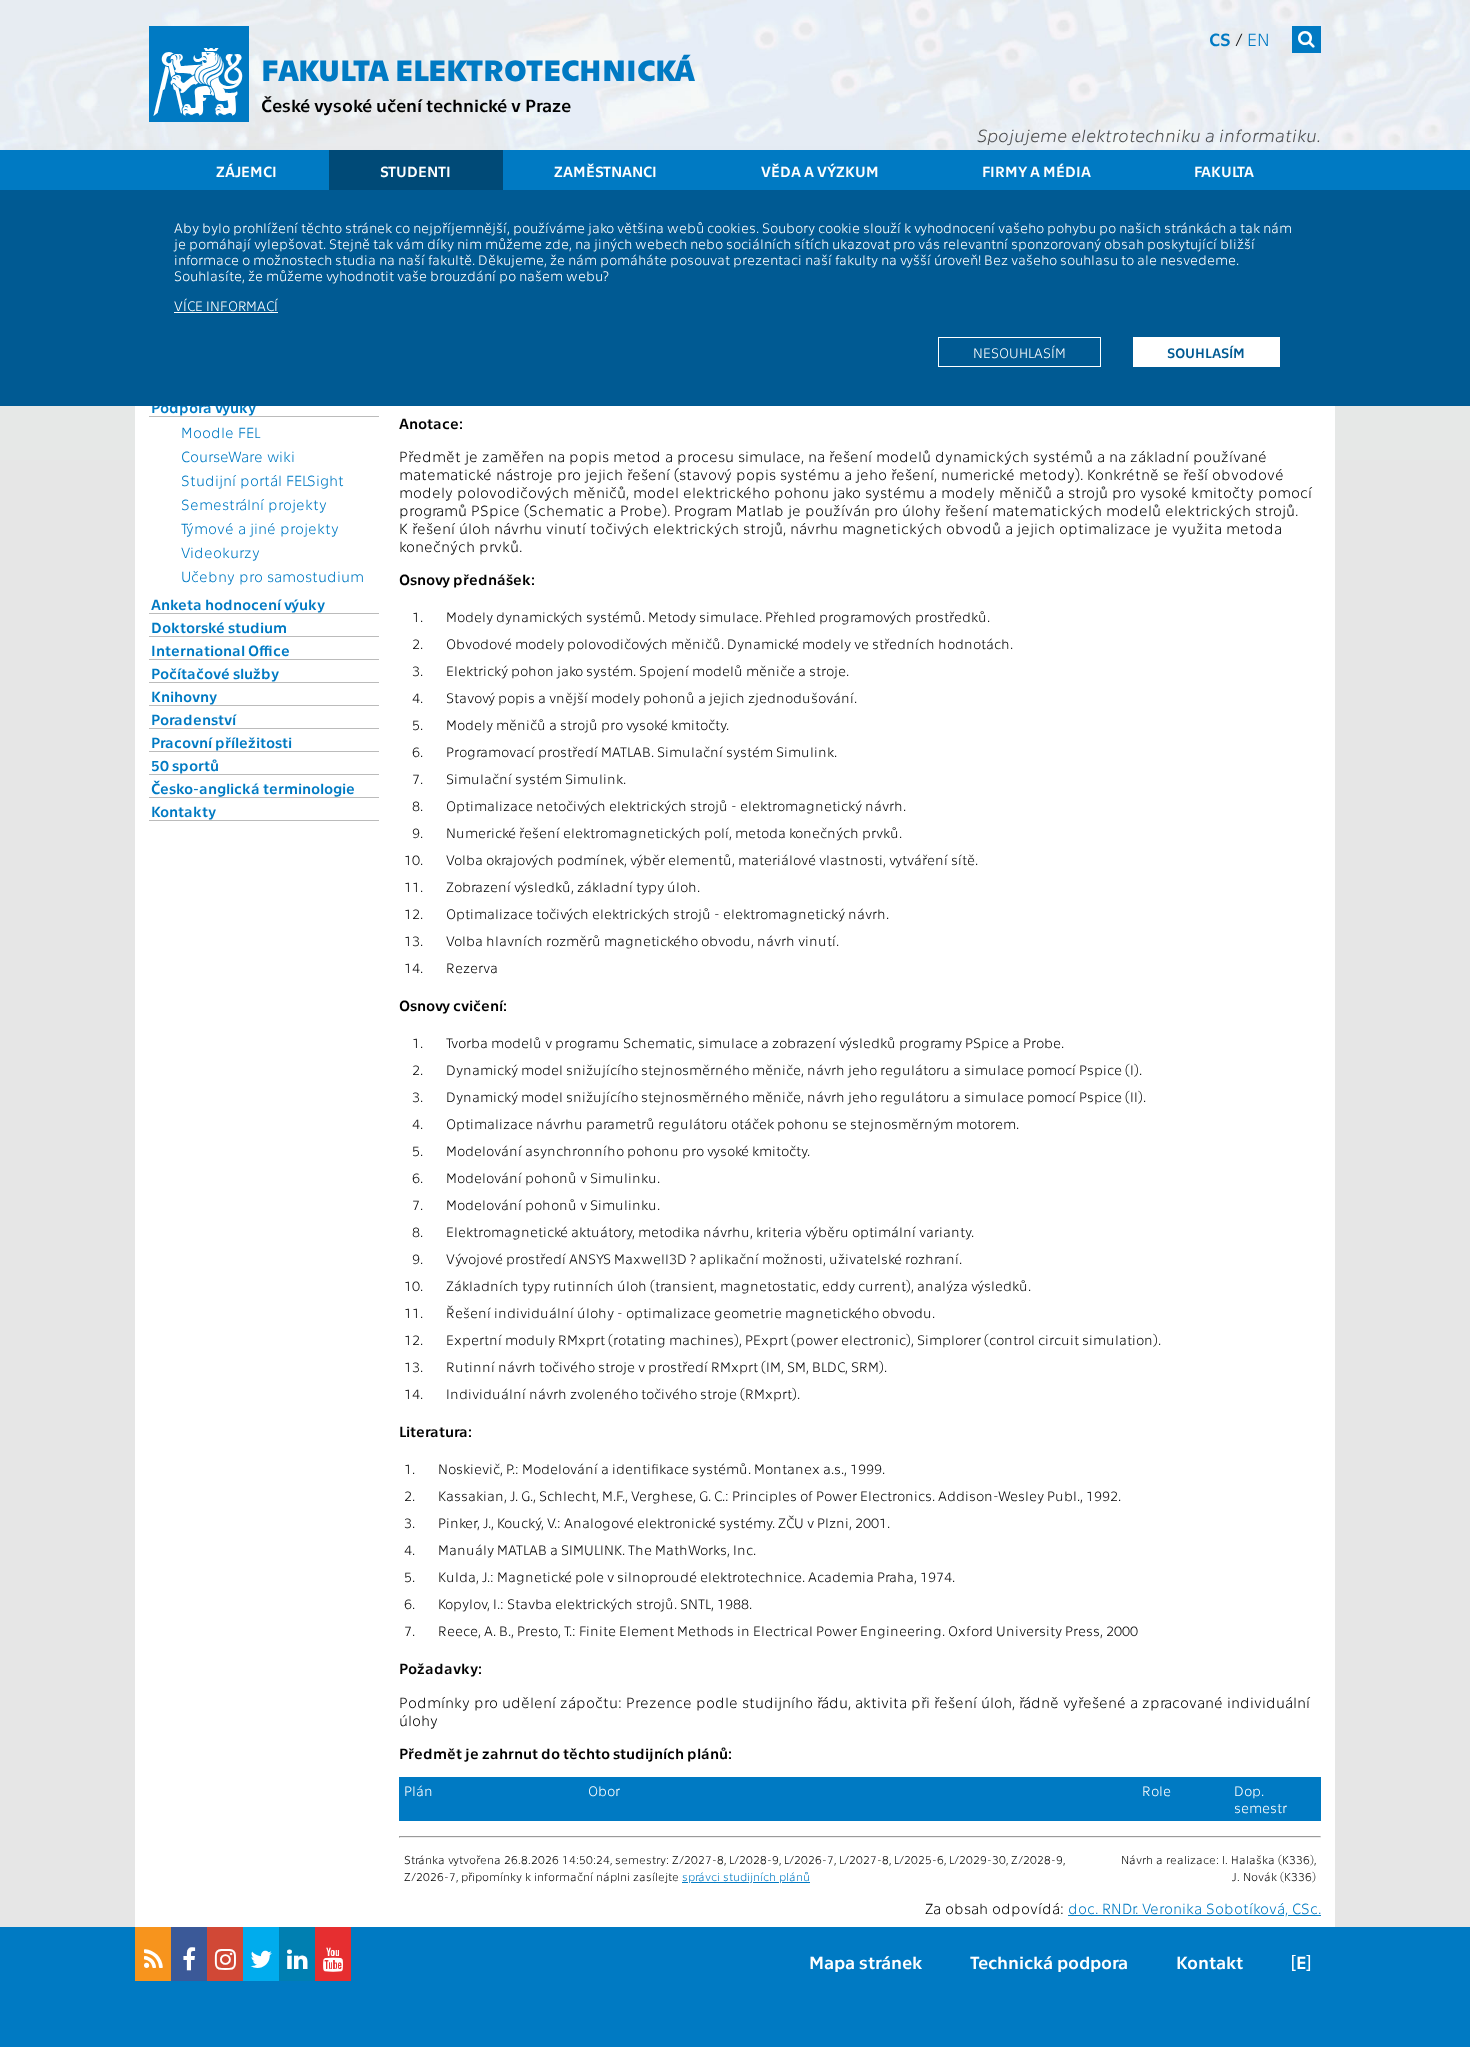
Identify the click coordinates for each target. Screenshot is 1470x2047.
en (1258, 38)
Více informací (226, 305)
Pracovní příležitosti (221, 742)
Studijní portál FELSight (262, 480)
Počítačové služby (215, 673)
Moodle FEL (220, 432)
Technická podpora (1049, 1961)
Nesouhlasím (1019, 352)
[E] (1301, 1961)
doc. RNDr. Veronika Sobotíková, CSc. (1194, 1908)
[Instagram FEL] (225, 1954)
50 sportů (185, 765)
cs (1220, 38)
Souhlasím (1206, 352)
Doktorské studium (219, 627)
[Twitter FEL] (261, 1954)
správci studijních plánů (746, 1876)
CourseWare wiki (238, 456)
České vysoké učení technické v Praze (416, 104)
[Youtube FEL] (333, 1954)
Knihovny (184, 696)
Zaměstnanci (605, 171)
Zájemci (246, 171)
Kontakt (1209, 1961)
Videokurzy (220, 552)
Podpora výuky (203, 407)
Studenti (415, 171)
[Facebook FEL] (189, 1954)
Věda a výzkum (820, 171)
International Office (220, 650)
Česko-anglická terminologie (253, 788)
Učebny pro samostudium (272, 576)
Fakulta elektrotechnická (478, 68)
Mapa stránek (865, 1961)
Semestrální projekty (254, 504)
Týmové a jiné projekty (260, 528)
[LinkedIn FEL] (297, 1954)
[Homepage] (199, 74)
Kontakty (183, 811)
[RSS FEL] (153, 1954)
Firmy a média (1036, 171)
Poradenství (193, 719)
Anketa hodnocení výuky (238, 604)
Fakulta (1224, 171)
